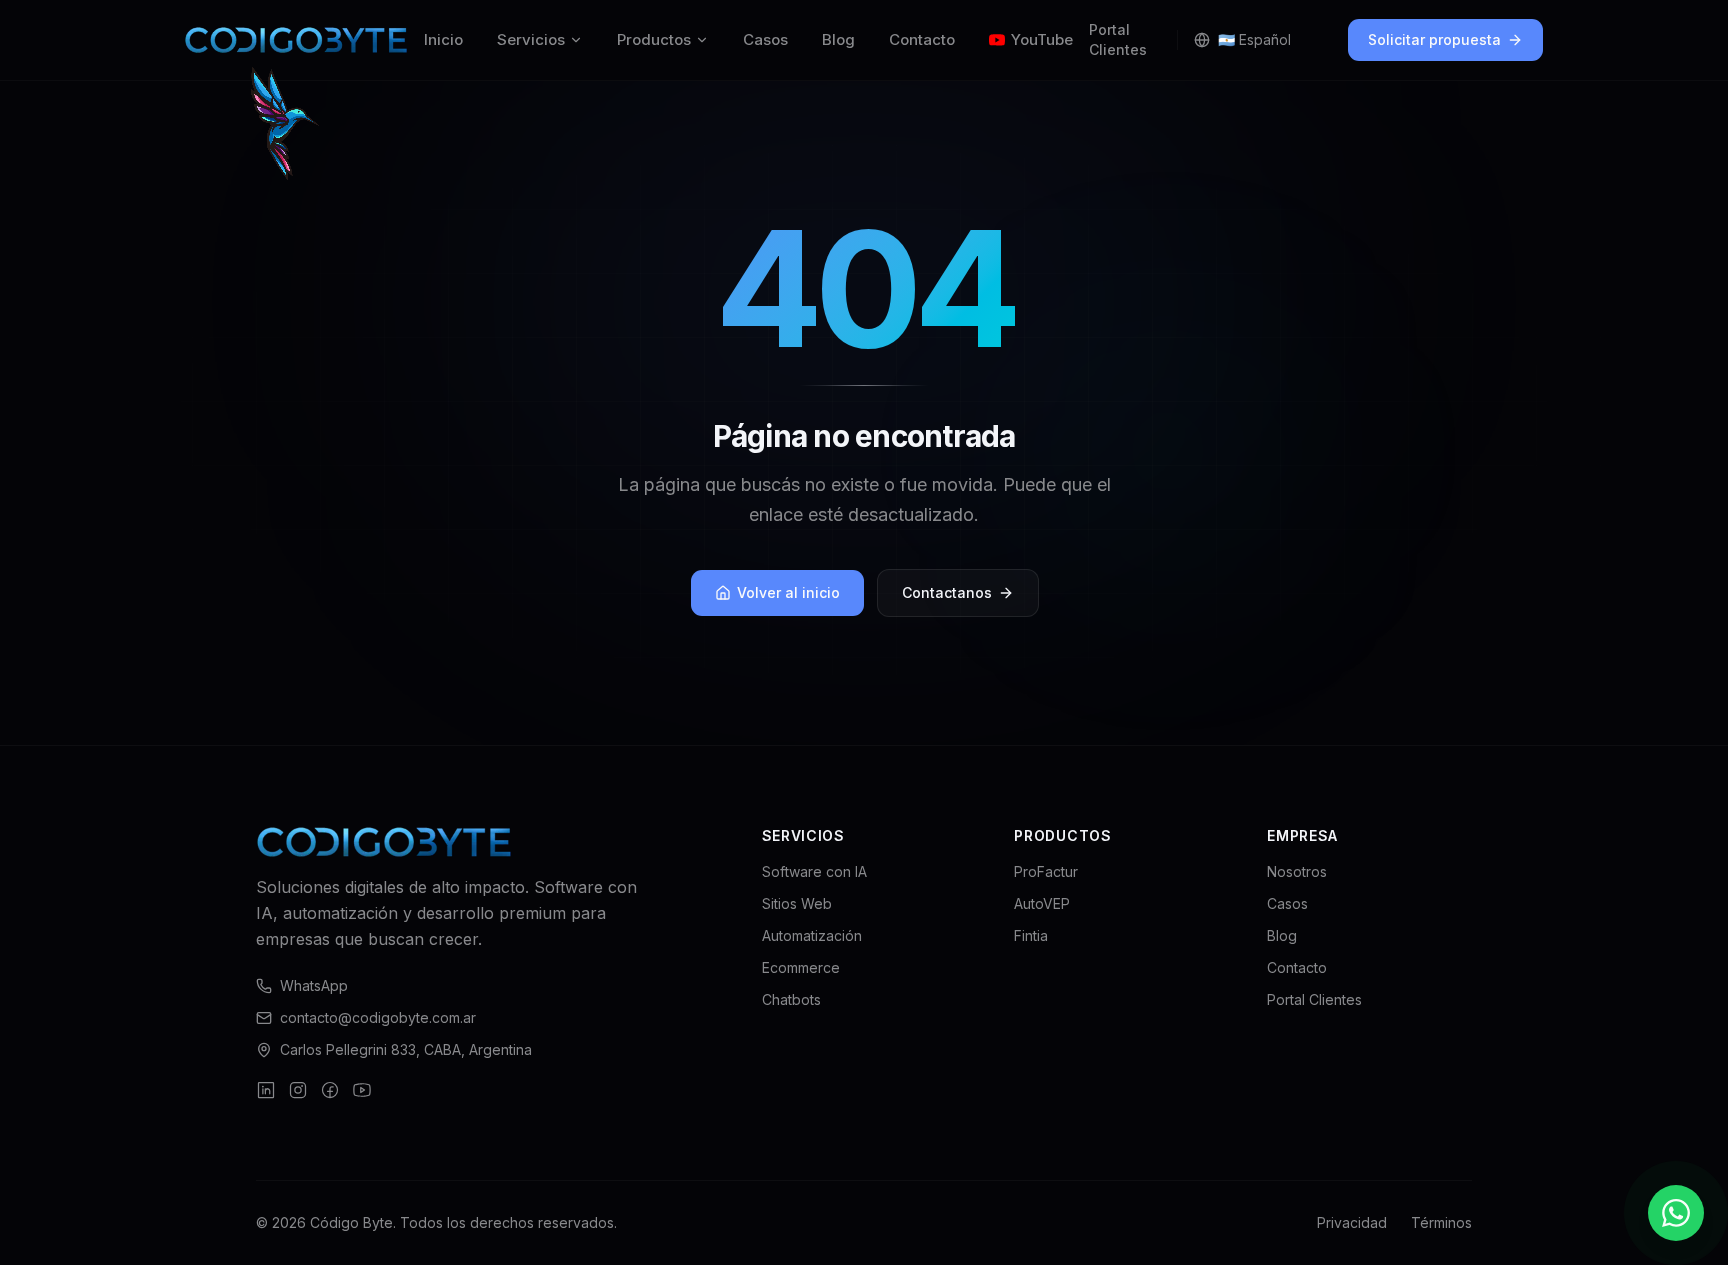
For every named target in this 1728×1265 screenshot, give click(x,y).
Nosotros (1297, 871)
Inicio (443, 39)
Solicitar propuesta (1434, 39)
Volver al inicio (788, 592)
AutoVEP (1042, 903)
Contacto (922, 39)
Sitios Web (797, 903)
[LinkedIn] (266, 1090)
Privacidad (1352, 1222)
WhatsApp (314, 985)
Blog (838, 39)
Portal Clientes (1118, 39)
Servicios (531, 39)
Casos (765, 39)
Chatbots (791, 999)
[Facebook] (330, 1090)
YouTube (1042, 39)
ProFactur (1046, 871)
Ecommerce (801, 967)
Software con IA (814, 871)
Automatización (812, 935)
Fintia (1031, 935)
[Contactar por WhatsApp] (1676, 1213)
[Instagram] (298, 1090)
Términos (1441, 1222)
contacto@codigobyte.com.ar (378, 1017)
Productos (654, 39)
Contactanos (947, 592)
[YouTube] (362, 1090)
